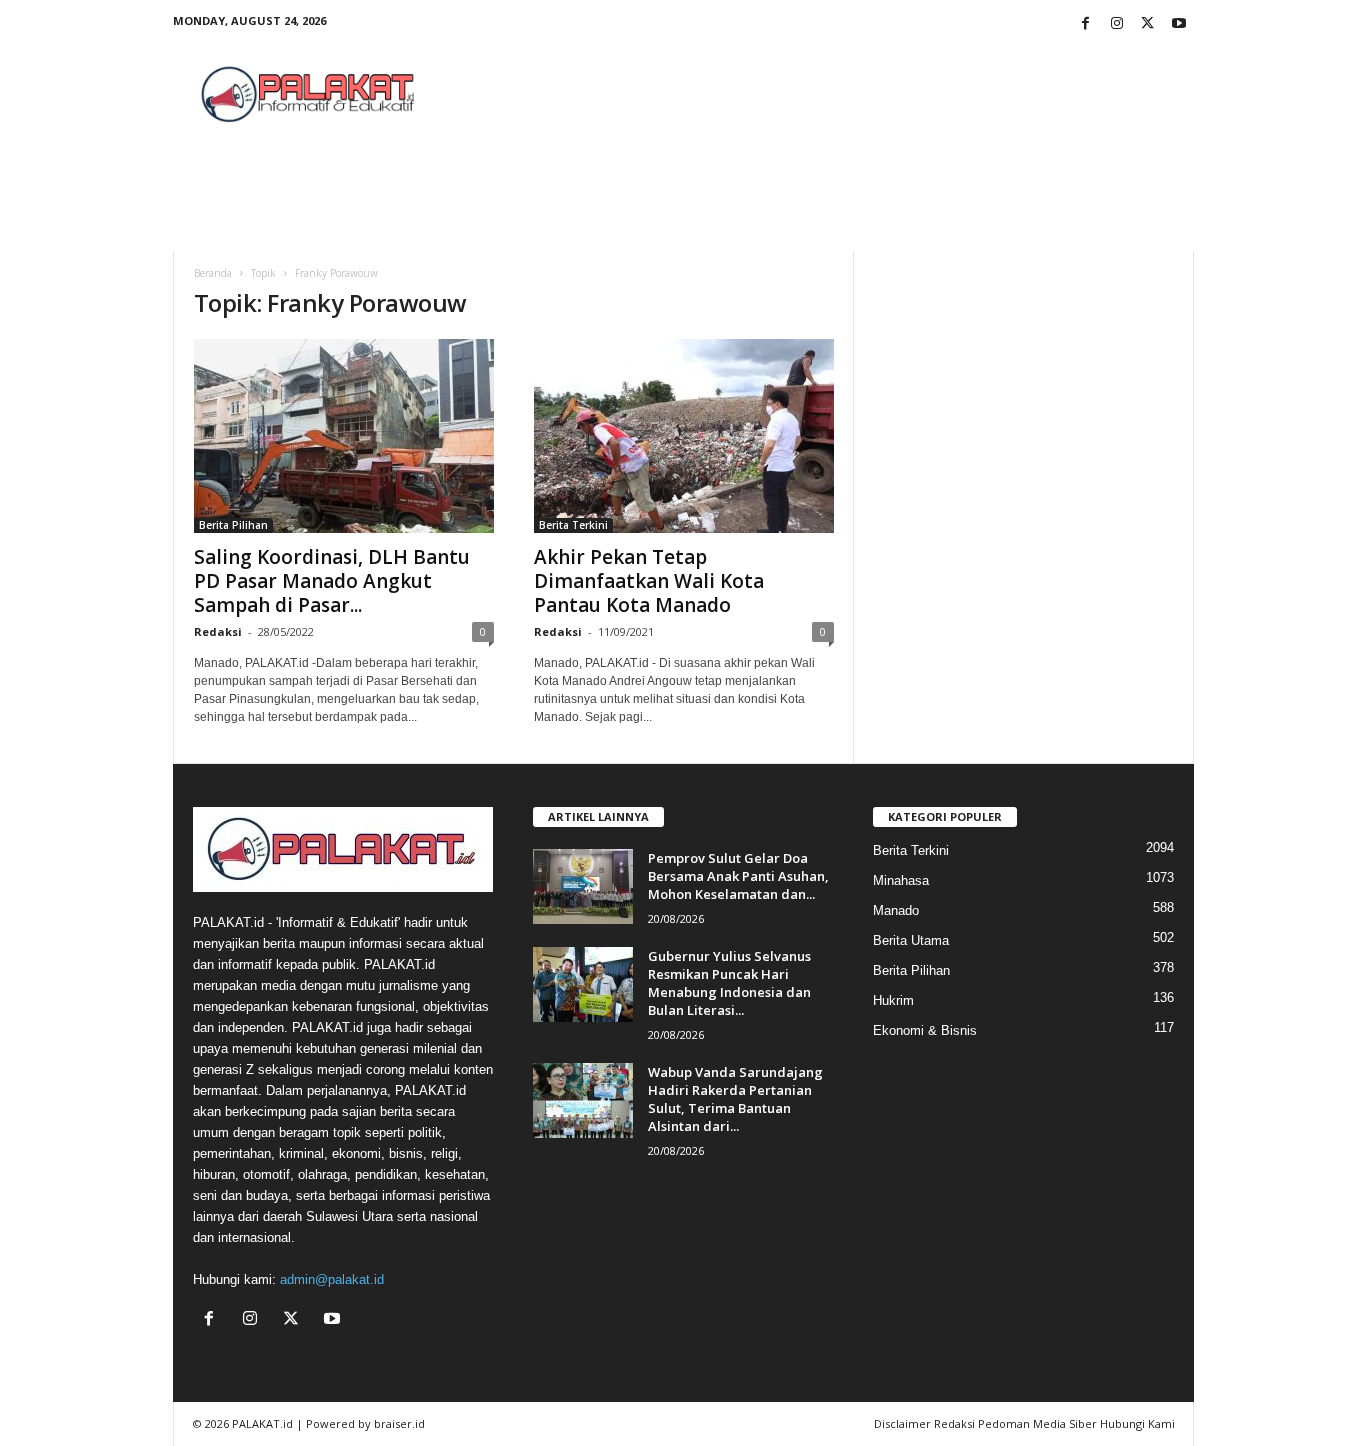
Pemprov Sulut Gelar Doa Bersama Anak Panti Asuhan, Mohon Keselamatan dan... (738, 876)
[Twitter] (1148, 24)
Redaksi (218, 631)
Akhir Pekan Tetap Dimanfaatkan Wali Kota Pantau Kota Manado (649, 581)
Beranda (213, 273)
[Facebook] (1086, 24)
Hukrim (893, 1000)
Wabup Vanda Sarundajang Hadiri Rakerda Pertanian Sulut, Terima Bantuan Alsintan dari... (735, 1099)
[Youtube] (1179, 24)
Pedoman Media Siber (1037, 1423)
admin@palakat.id (332, 1279)
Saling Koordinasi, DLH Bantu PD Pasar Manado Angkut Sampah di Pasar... (332, 581)
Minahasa (901, 880)
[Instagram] (1117, 24)
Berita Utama (911, 940)
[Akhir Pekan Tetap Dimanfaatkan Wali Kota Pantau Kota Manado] (684, 436)
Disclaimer (902, 1423)
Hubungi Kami (1137, 1423)
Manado (896, 910)
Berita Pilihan (233, 525)
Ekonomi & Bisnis (925, 1030)
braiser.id (399, 1423)
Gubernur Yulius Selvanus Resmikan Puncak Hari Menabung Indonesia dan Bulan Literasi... (729, 983)
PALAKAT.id (262, 1423)
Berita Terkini (573, 525)
